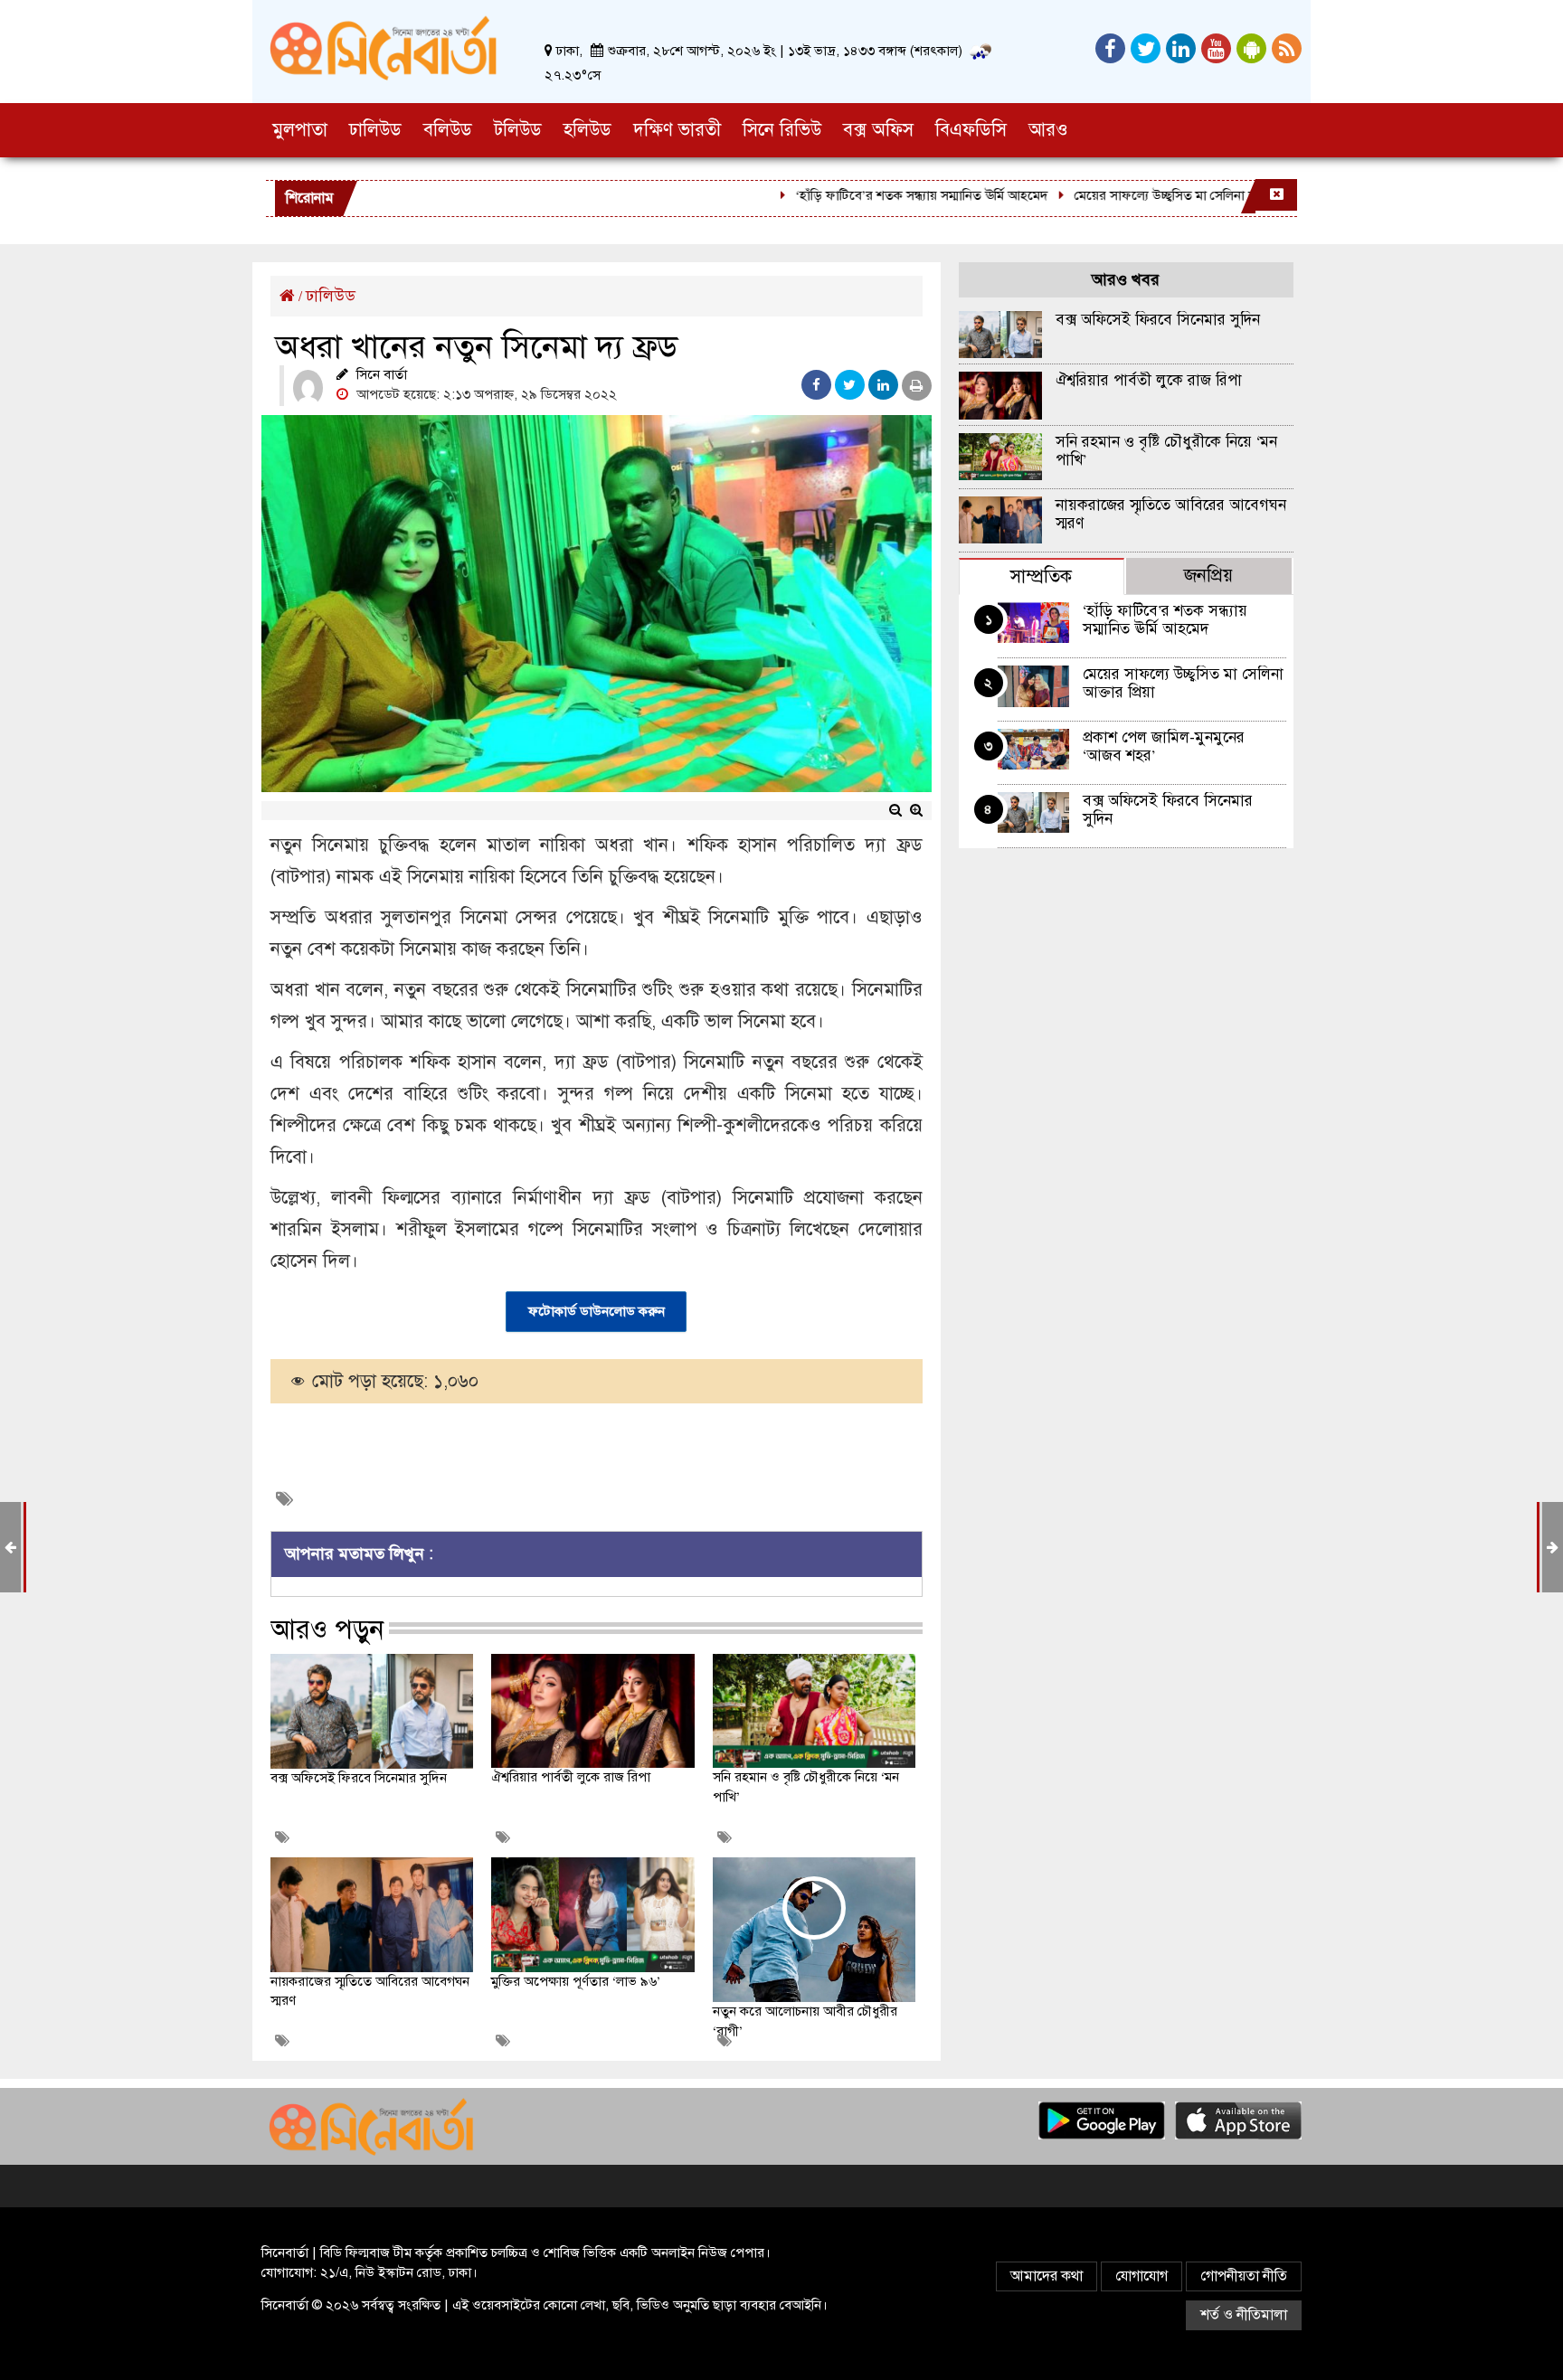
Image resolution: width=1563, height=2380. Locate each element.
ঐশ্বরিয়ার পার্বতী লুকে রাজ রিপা (571, 1777)
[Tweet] (850, 385)
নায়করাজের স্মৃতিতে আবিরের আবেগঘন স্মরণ (1171, 514)
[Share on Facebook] (816, 385)
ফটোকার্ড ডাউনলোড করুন (597, 1311)
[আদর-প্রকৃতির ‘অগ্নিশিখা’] (10, 1547)
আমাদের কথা (1047, 2276)
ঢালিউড (331, 296)
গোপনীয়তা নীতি (1244, 2276)
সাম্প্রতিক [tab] (1041, 576)
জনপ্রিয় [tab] (1208, 576)
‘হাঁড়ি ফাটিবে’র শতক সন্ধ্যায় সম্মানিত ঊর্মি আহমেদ (876, 195)
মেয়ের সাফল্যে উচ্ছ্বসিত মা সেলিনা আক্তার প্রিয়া (1146, 195)
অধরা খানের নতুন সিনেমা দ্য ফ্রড (476, 346)
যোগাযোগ (1141, 2276)
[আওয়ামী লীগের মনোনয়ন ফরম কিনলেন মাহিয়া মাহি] (1553, 1547)
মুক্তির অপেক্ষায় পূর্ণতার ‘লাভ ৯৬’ (576, 1981)
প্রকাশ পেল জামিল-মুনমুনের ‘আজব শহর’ (1164, 746)
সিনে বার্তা (382, 374)
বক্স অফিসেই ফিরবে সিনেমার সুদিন (359, 1778)
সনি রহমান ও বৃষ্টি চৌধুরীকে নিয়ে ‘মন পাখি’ (1166, 451)
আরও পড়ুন (327, 1629)
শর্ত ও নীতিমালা (1244, 2315)
